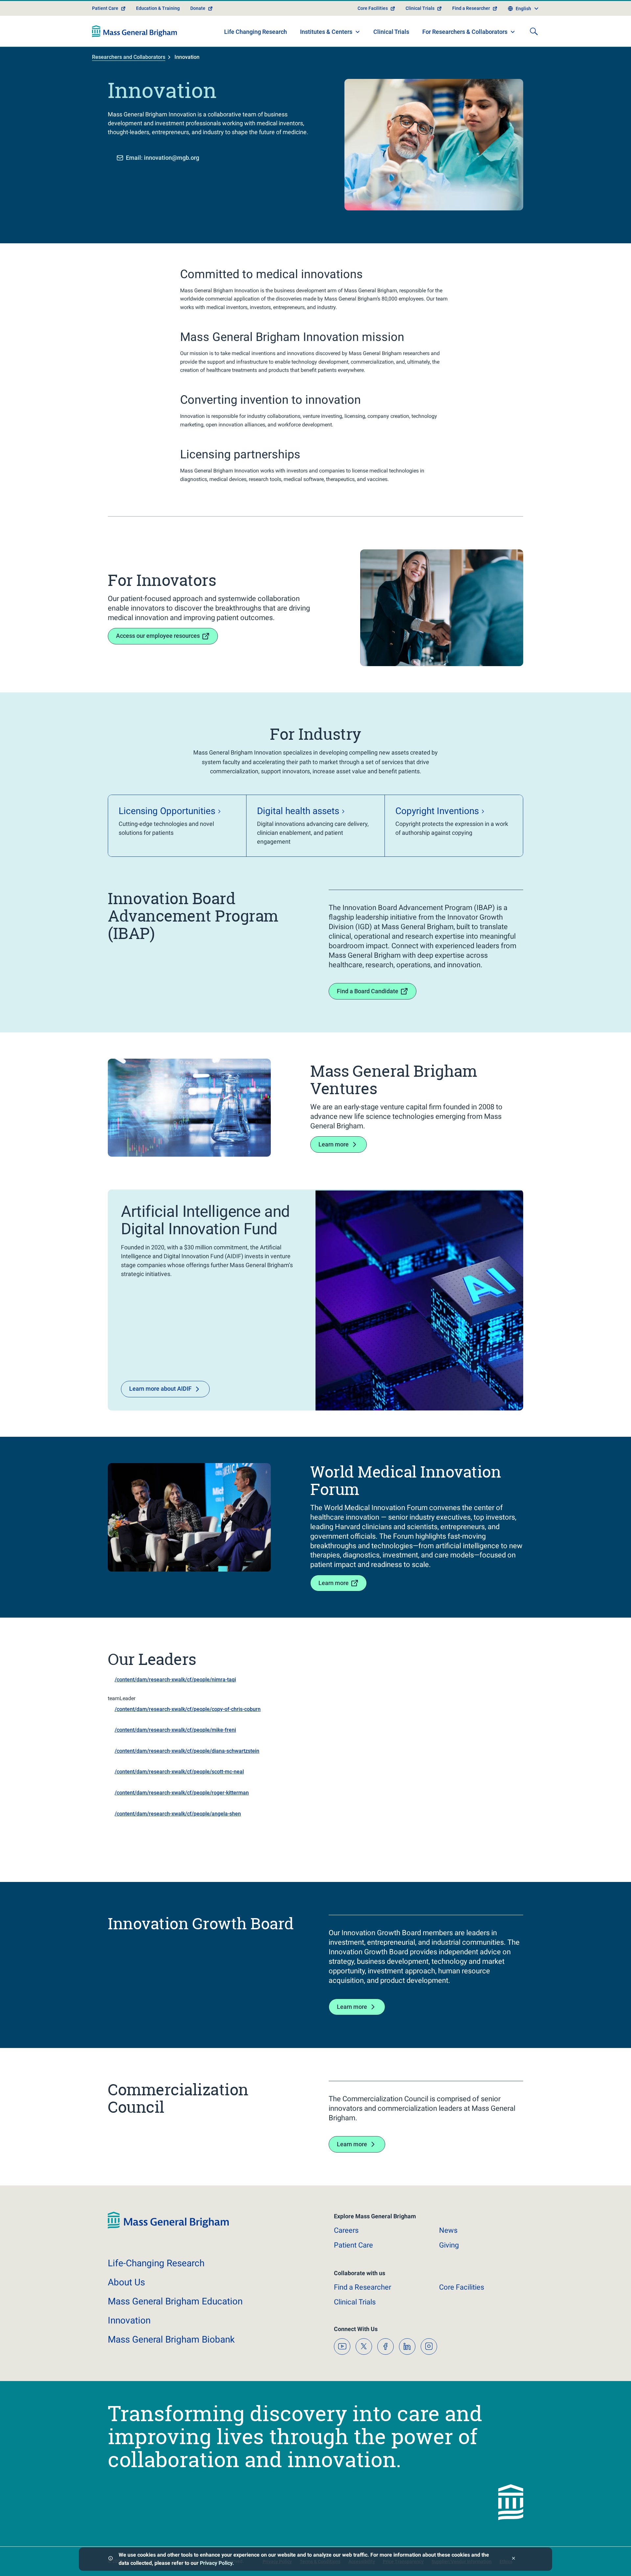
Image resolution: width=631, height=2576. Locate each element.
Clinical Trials (420, 8)
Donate (198, 8)
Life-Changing (156, 2263)
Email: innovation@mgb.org (163, 158)
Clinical (355, 2302)
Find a (362, 2287)
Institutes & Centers (326, 32)
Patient (353, 2245)
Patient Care (105, 8)
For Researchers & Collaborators (465, 32)
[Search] (534, 31)
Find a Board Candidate (368, 991)
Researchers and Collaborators (129, 57)
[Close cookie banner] (514, 2559)
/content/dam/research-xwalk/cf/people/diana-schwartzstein (187, 1751)
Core (462, 2287)
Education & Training (158, 8)
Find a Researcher (471, 8)
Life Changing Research (256, 32)
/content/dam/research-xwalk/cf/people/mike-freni (175, 1730)
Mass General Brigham (175, 2301)
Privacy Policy (216, 2563)
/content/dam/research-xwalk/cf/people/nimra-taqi (175, 1680)
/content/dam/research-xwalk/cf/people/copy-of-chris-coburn (188, 1709)
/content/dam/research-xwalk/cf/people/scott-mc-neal (179, 1772)
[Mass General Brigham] (135, 31)
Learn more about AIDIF (160, 1389)
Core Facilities (373, 8)
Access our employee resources (158, 636)
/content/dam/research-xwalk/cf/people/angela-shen (178, 1814)
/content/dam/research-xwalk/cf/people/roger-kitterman (182, 1793)
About (126, 2282)
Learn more (334, 1144)
